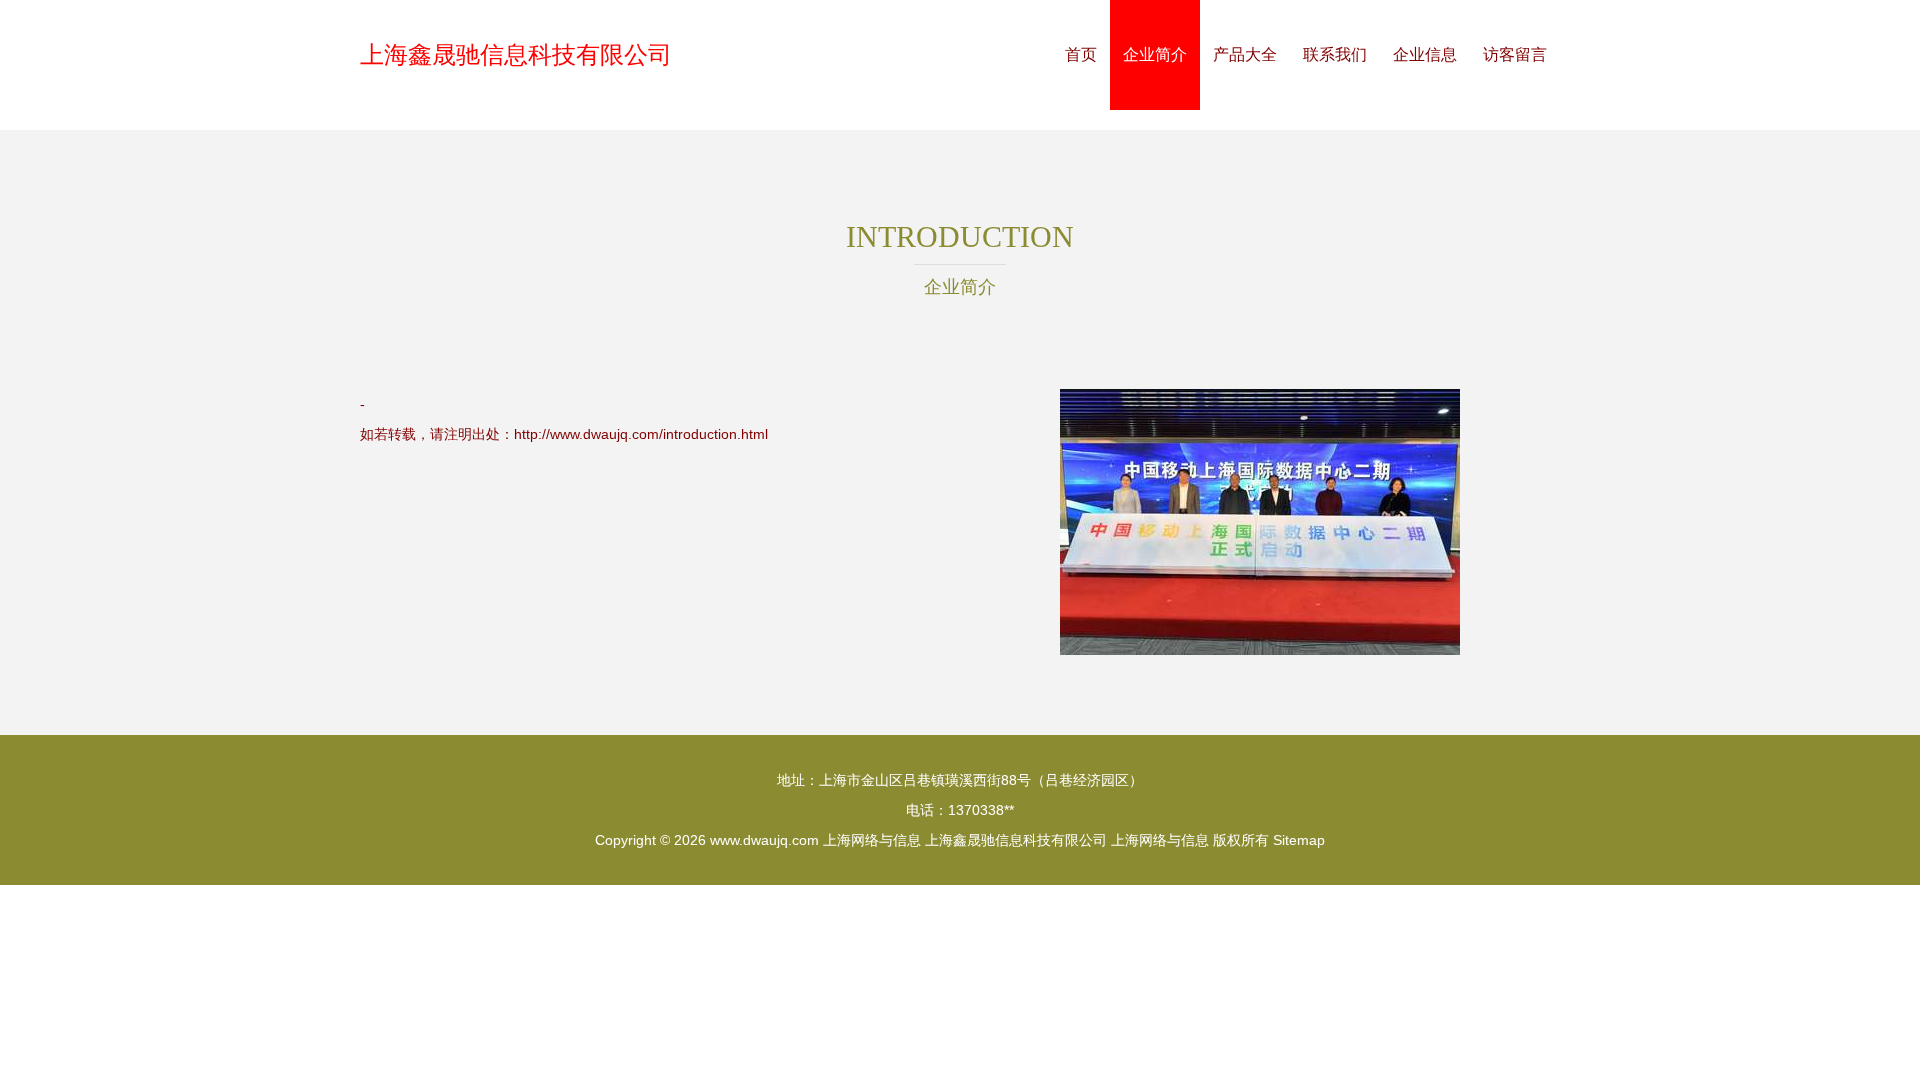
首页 (1081, 54)
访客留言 (1515, 54)
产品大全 (1245, 54)
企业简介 (1155, 54)
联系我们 (1335, 54)
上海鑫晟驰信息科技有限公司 (516, 54)
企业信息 (1425, 54)
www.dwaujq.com (764, 840)
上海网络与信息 (872, 840)
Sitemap (1299, 840)
